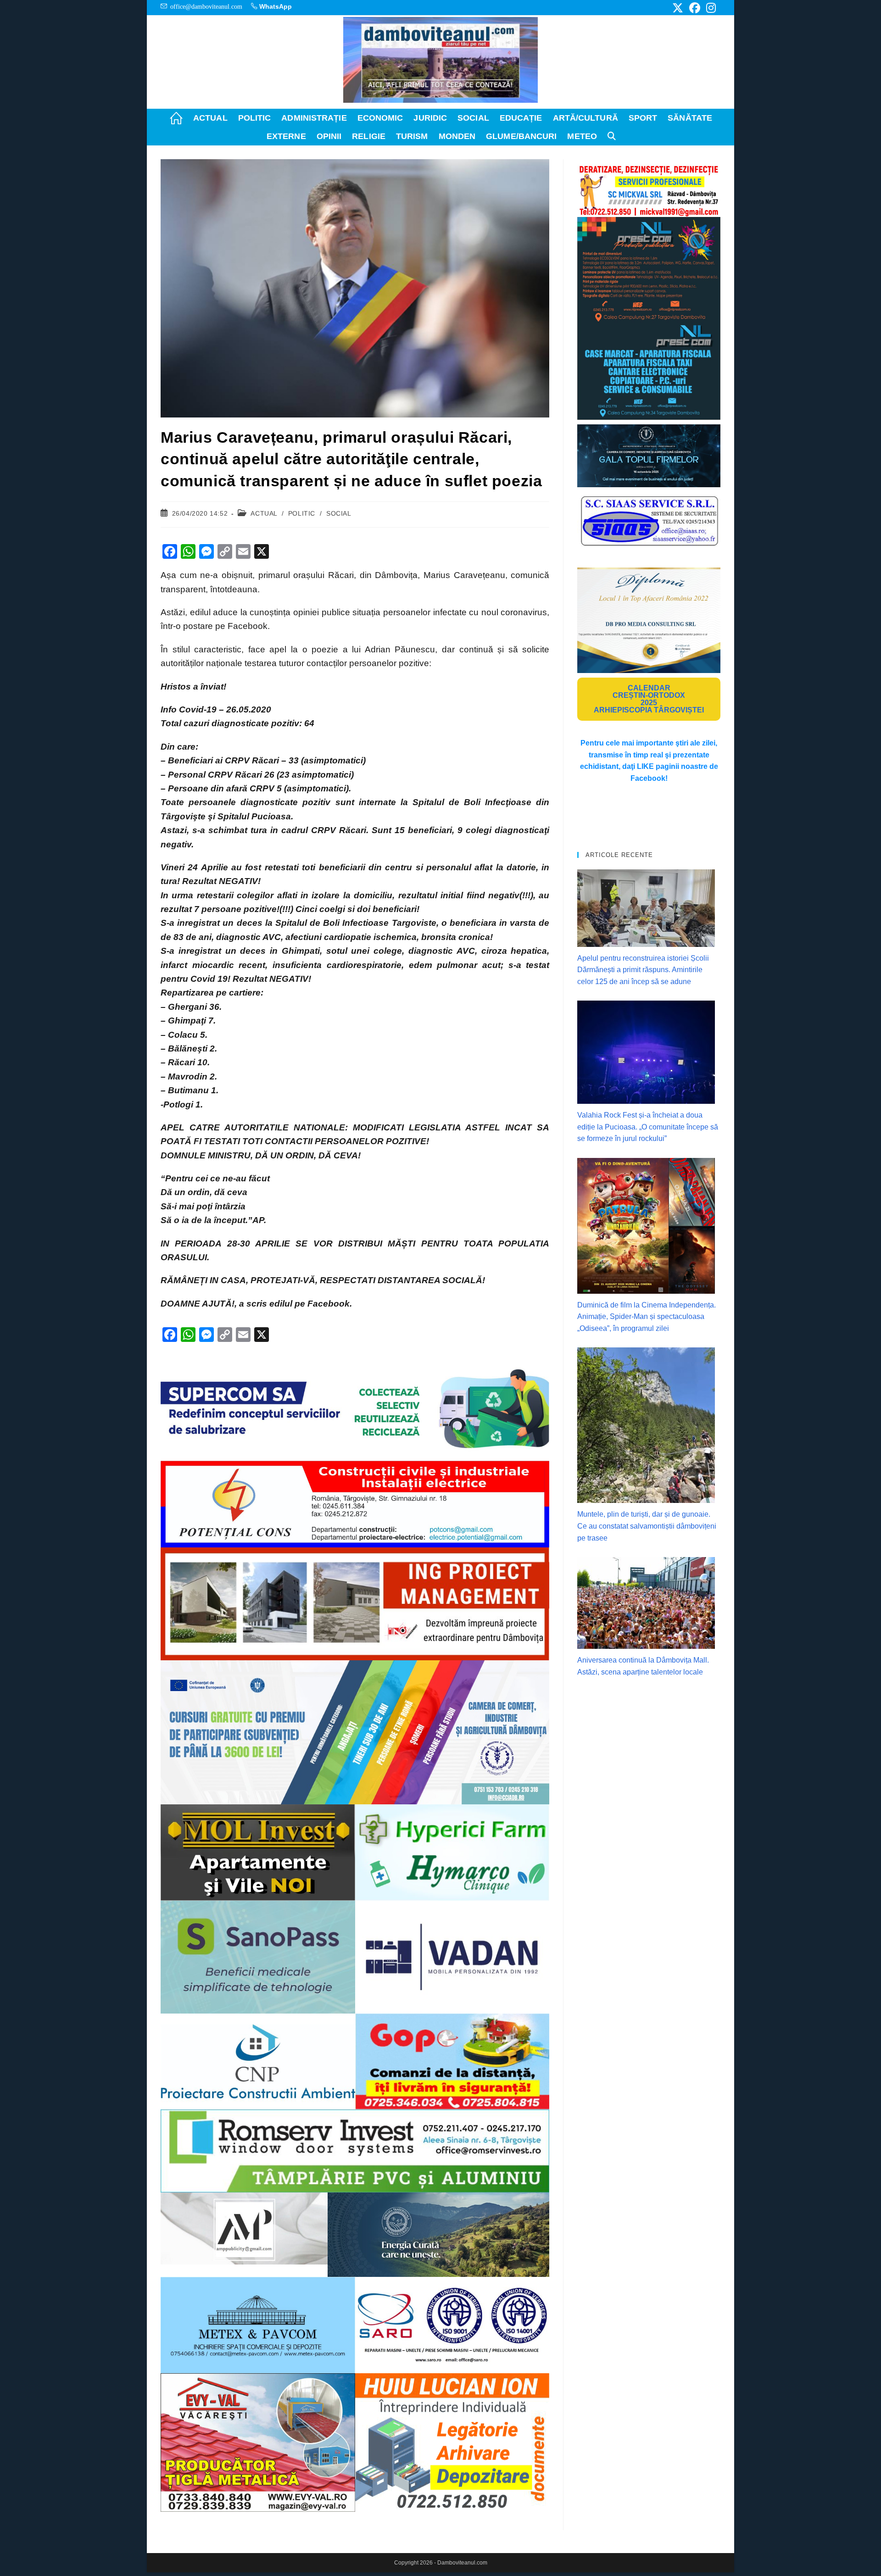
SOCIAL (339, 513)
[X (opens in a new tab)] (678, 8)
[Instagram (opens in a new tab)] (710, 8)
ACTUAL (264, 513)
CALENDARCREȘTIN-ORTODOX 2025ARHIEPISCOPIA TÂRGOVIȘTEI (649, 699)
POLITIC (302, 513)
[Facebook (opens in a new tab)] (695, 8)
